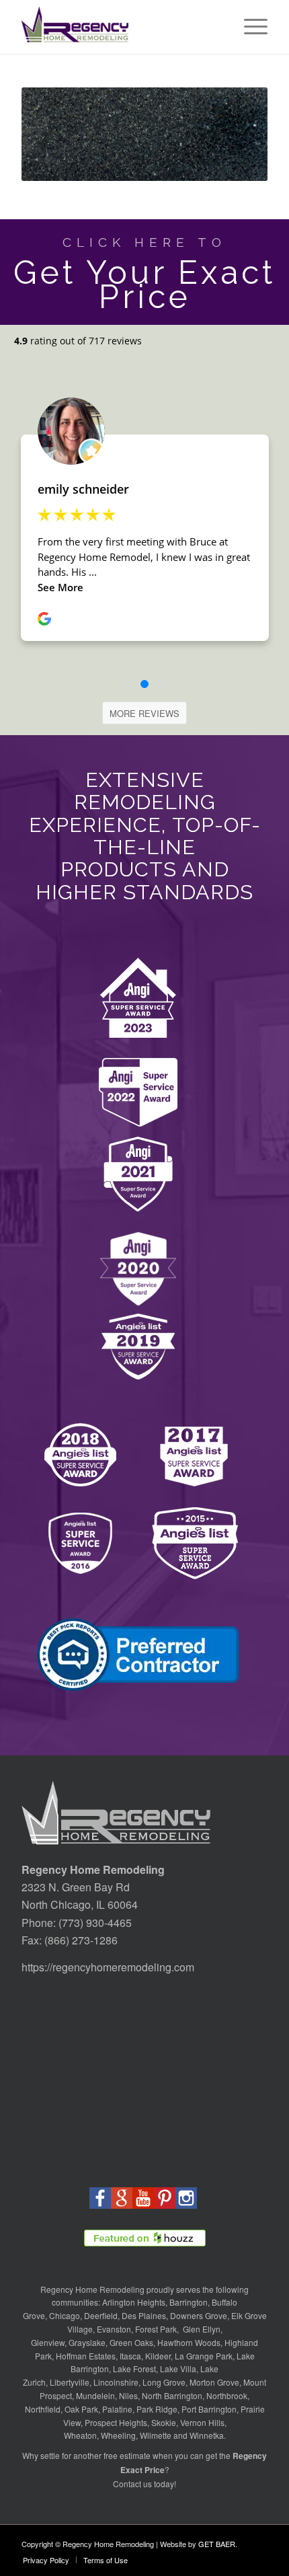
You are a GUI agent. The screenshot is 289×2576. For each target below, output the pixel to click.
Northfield (43, 2409)
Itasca (130, 2356)
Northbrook (227, 2395)
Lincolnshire (116, 2382)
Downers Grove (199, 2315)
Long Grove (164, 2382)
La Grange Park (204, 2356)
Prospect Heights (116, 2422)
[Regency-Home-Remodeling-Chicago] (120, 27)
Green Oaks (131, 2342)
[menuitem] (249, 27)
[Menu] (249, 27)
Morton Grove (214, 2382)
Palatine (117, 2409)
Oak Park (81, 2409)
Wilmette (156, 2435)
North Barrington (172, 2395)
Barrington (189, 2302)
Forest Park (156, 2329)
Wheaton (80, 2435)
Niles (128, 2395)
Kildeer (158, 2356)
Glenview (48, 2342)
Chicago (65, 2315)
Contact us (132, 2484)
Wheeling (118, 2435)
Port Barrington (209, 2409)
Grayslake (87, 2342)
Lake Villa (178, 2369)
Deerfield (101, 2315)
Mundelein (95, 2395)
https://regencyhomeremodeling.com (108, 1967)
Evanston (114, 2329)
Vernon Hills (202, 2422)
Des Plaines (144, 2315)
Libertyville (70, 2382)
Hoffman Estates (86, 2356)
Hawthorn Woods (189, 2342)
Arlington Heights (134, 2302)
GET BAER (217, 2544)
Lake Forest (134, 2369)
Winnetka (207, 2435)
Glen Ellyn (201, 2329)
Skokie (164, 2422)
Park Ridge (157, 2409)
